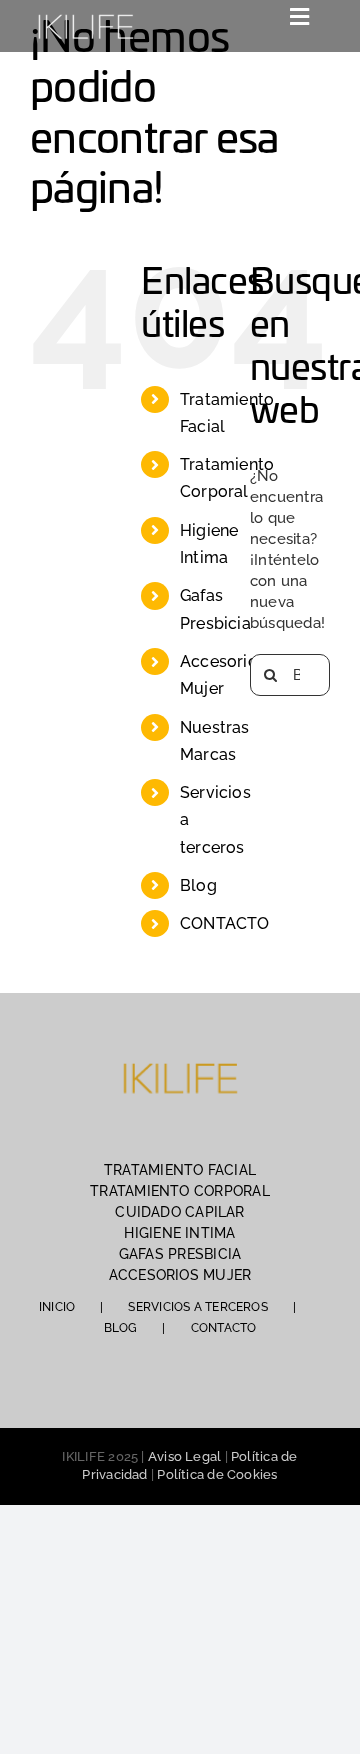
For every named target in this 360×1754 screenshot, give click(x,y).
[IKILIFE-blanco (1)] (85, 12)
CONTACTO (225, 923)
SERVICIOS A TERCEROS (198, 1307)
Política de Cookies (217, 1474)
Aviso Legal (184, 1456)
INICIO (57, 1307)
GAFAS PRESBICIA (180, 1254)
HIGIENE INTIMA (179, 1233)
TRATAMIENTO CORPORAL (180, 1191)
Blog (198, 885)
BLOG (121, 1328)
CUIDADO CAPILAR (179, 1212)
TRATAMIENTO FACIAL (180, 1170)
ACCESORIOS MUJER (180, 1275)
